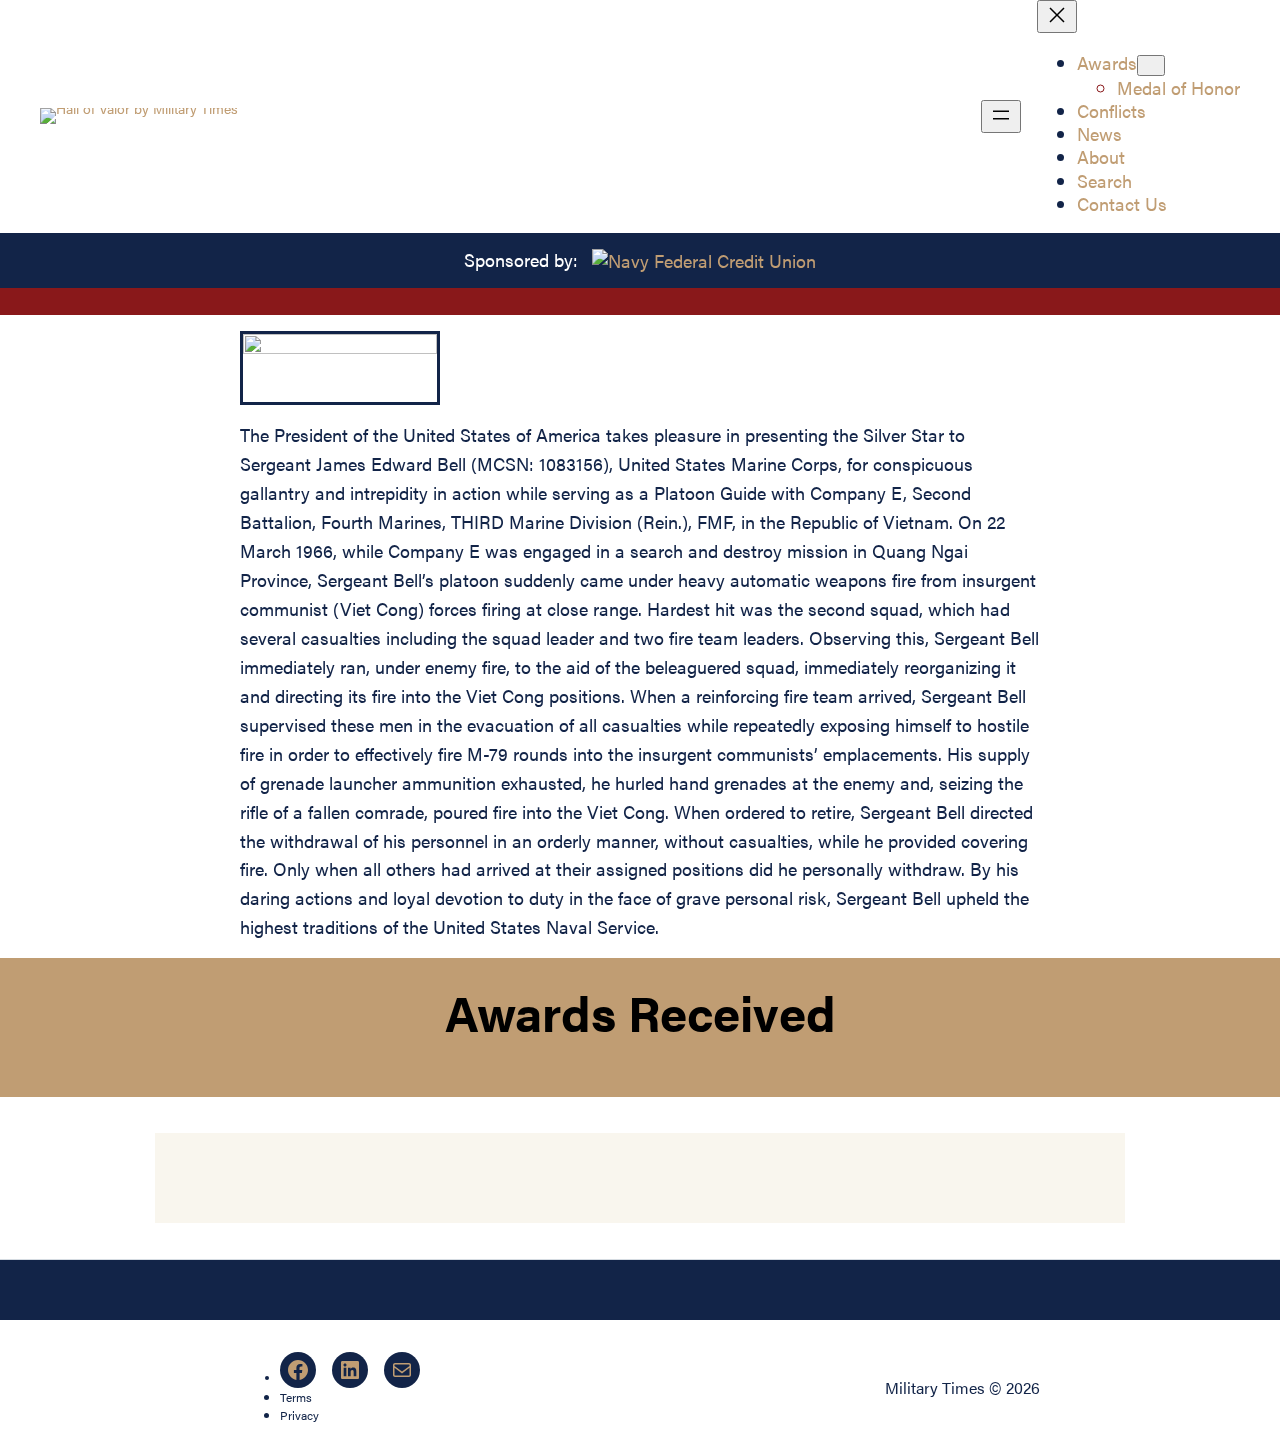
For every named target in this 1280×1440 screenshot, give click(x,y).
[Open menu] (1001, 116)
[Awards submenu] (1151, 65)
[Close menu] (1057, 16)
